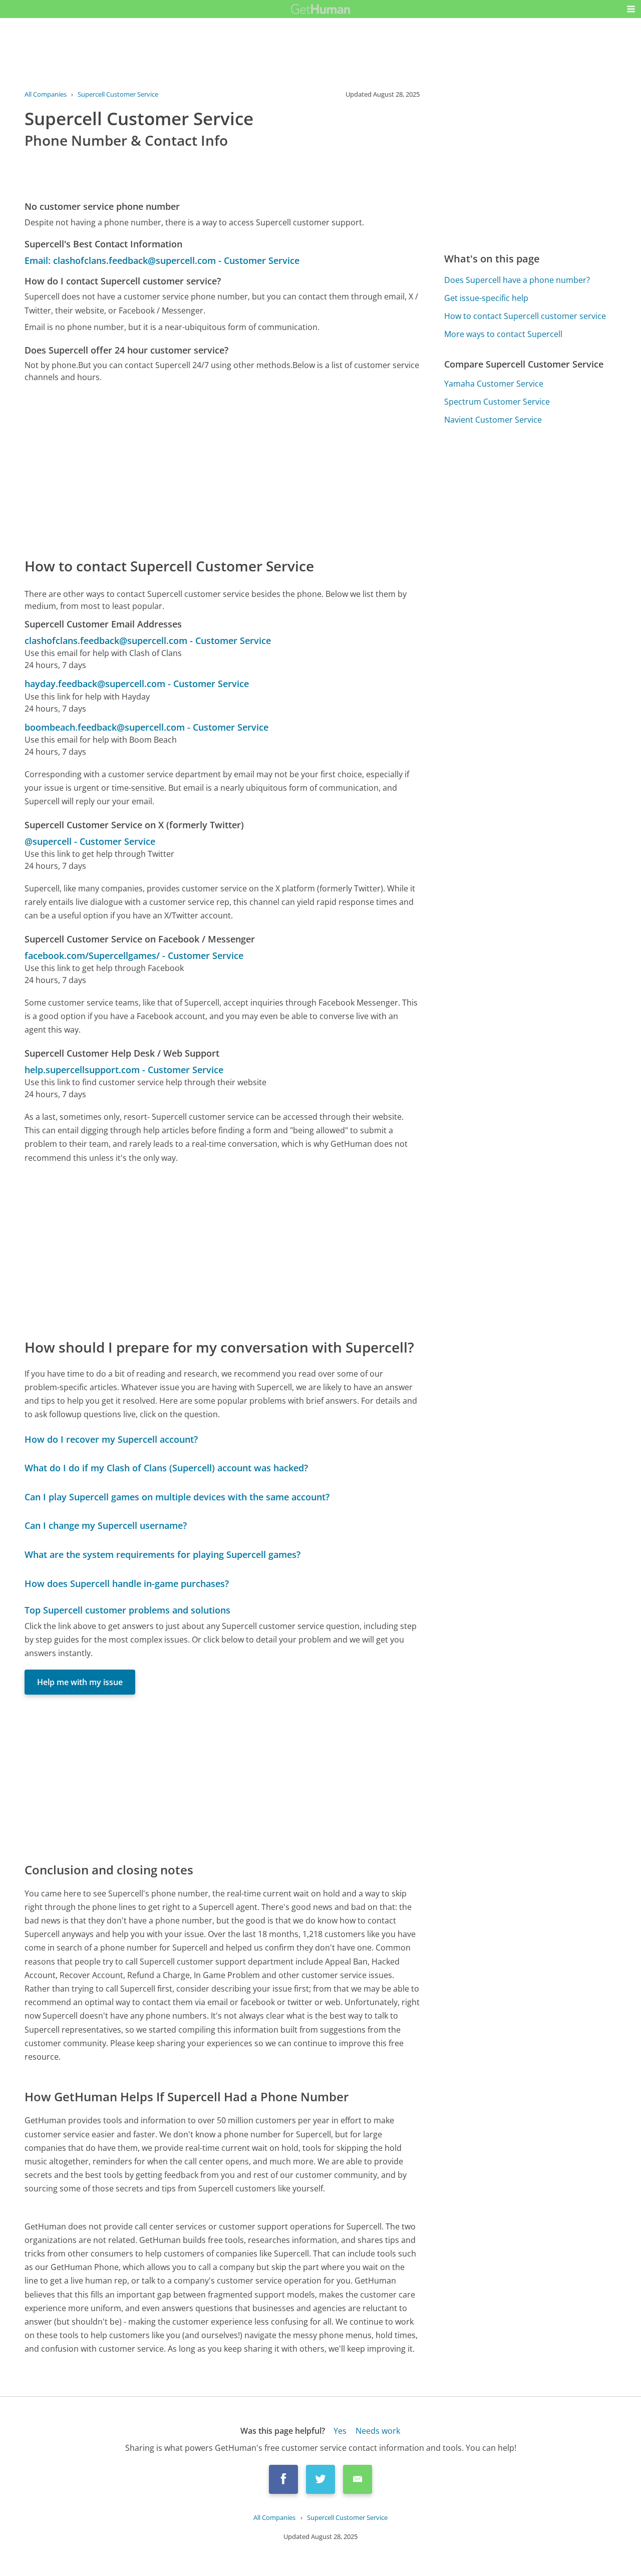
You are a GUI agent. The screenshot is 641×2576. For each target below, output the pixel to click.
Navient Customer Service (493, 420)
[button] (631, 9)
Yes (340, 2431)
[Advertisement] (222, 469)
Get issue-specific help (486, 298)
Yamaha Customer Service (494, 384)
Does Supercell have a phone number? (517, 280)
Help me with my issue (80, 1682)
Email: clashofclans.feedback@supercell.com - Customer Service (162, 260)
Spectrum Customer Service (497, 402)
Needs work (378, 2431)
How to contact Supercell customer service (525, 316)
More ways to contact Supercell (503, 334)
